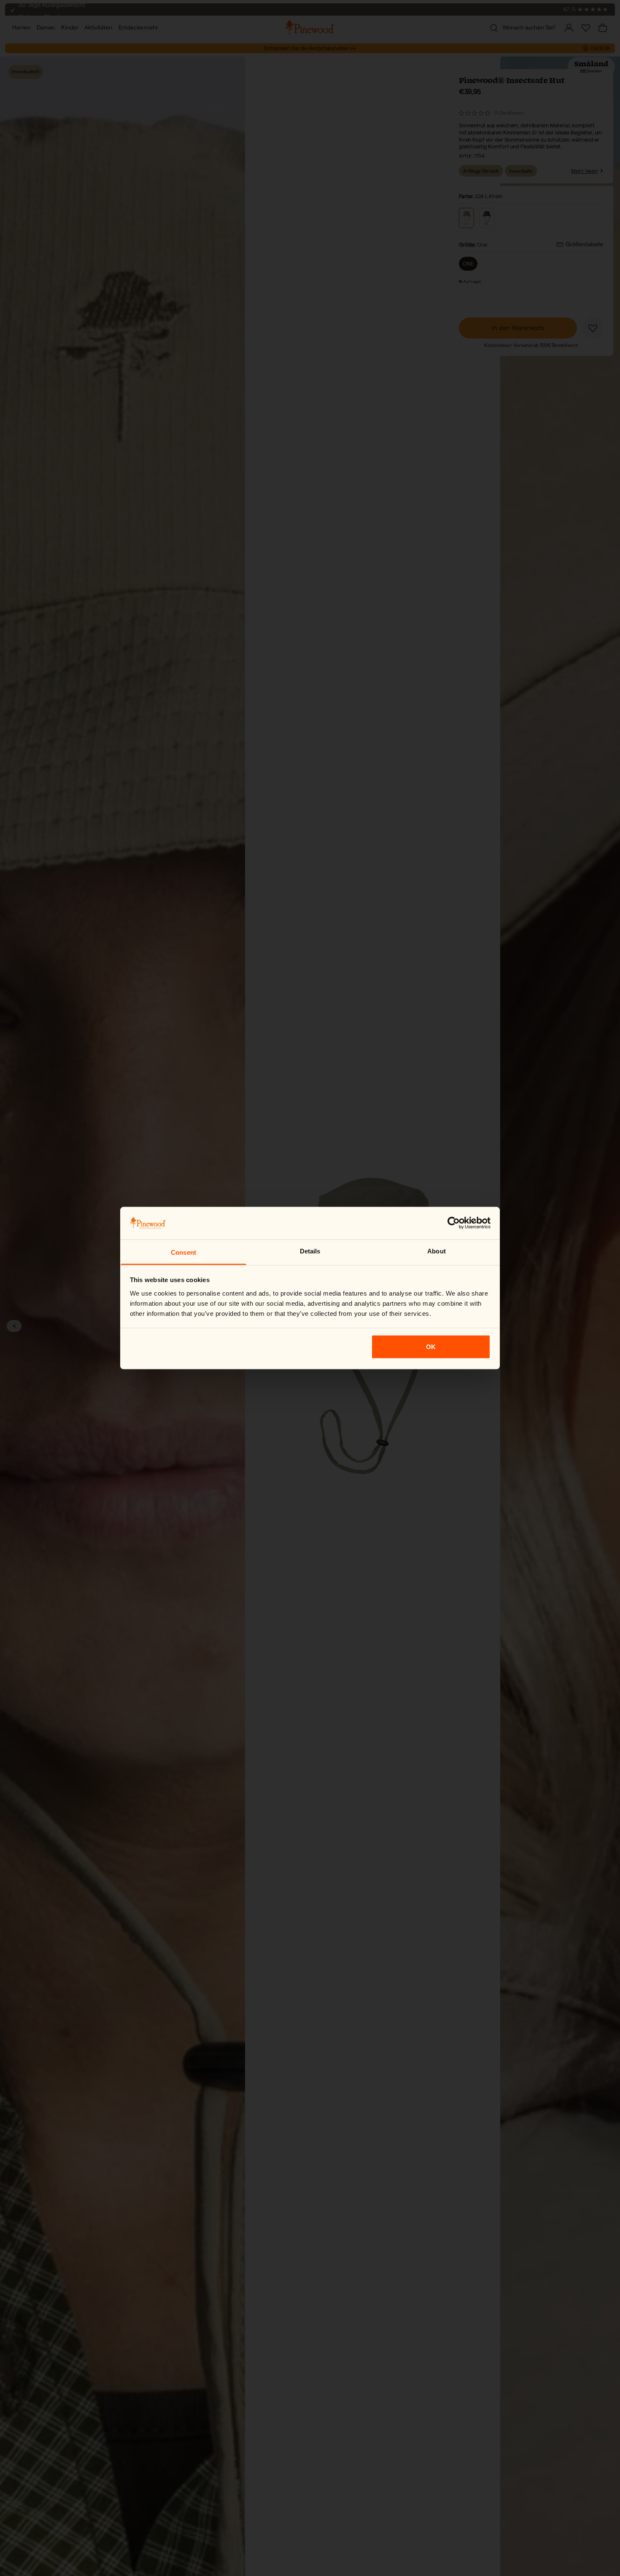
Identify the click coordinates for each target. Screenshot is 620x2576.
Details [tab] (310, 1251)
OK (431, 1347)
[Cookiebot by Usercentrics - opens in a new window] (454, 1223)
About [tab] (437, 1251)
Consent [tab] (183, 1252)
